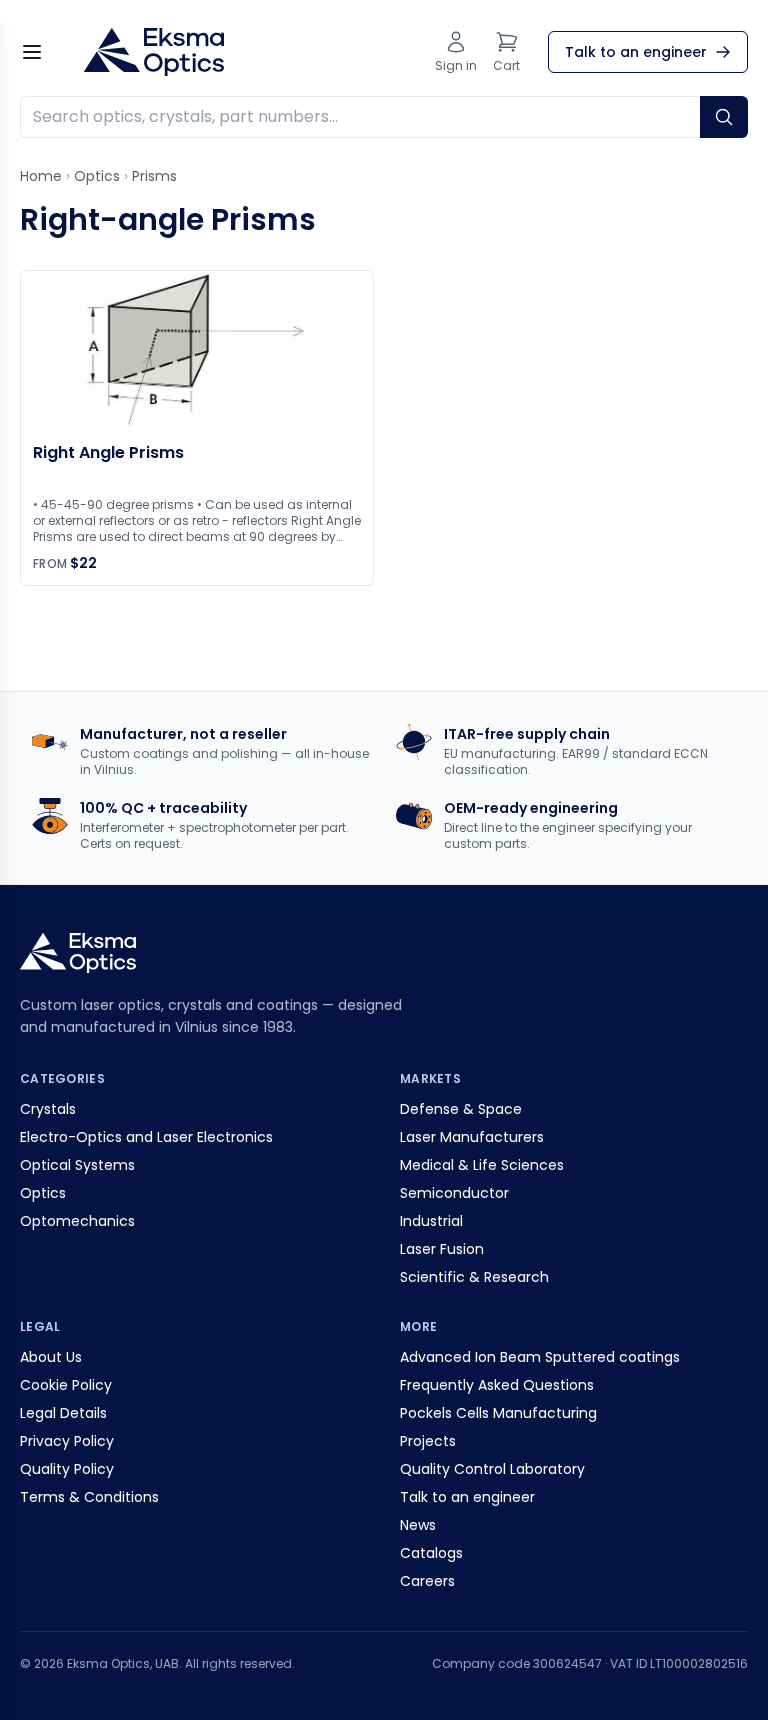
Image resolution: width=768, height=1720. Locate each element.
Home (41, 176)
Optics (97, 176)
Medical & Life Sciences (482, 1165)
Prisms (154, 176)
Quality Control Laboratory (492, 1469)
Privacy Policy (67, 1441)
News (418, 1525)
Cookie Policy (66, 1385)
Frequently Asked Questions (497, 1385)
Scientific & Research (474, 1277)
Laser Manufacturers (472, 1137)
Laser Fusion (442, 1249)
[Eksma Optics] (154, 52)
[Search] (724, 117)
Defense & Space (461, 1109)
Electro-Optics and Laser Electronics (146, 1137)
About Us (51, 1357)
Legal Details (63, 1413)
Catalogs (431, 1553)
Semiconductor (454, 1193)
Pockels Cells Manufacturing (498, 1413)
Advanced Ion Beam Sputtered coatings (540, 1357)
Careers (427, 1581)
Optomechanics (77, 1221)
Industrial (431, 1221)
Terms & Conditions (89, 1497)
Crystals (48, 1109)
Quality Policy (67, 1469)
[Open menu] (32, 52)
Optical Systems (77, 1165)
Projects (428, 1441)
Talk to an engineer (467, 1497)
